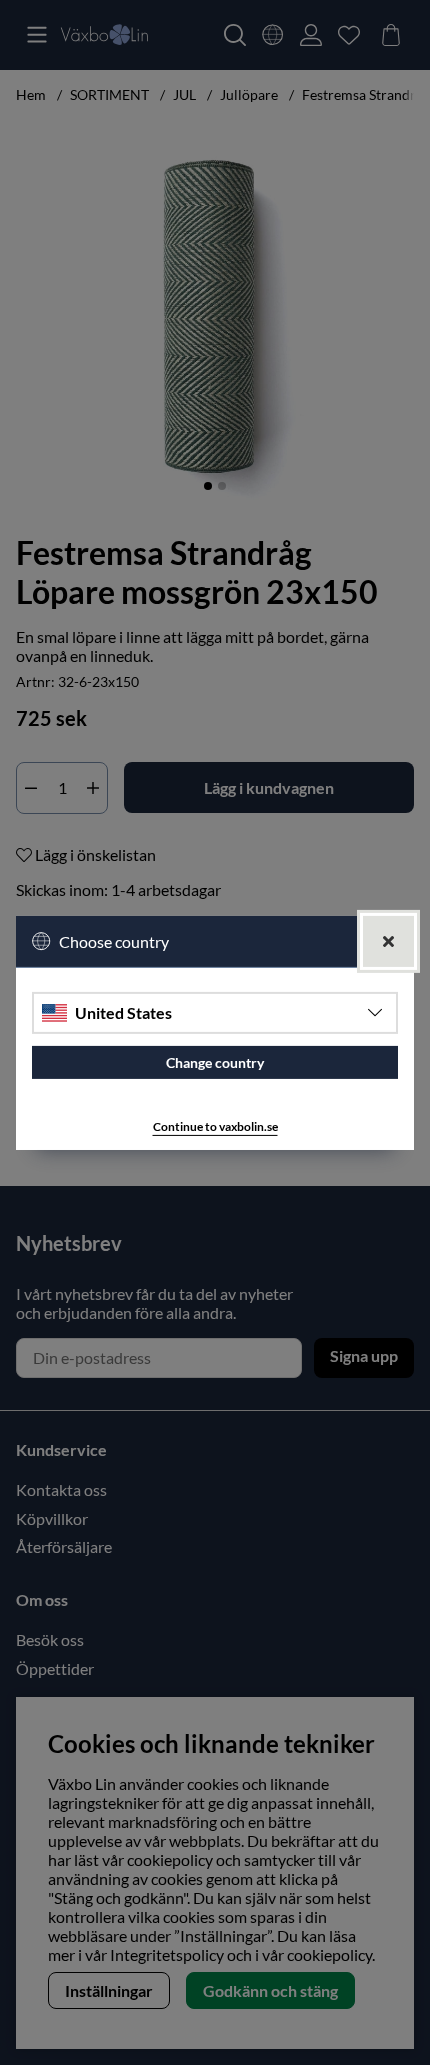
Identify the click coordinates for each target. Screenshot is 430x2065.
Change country (215, 1062)
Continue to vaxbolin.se (215, 1126)
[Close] (388, 940)
